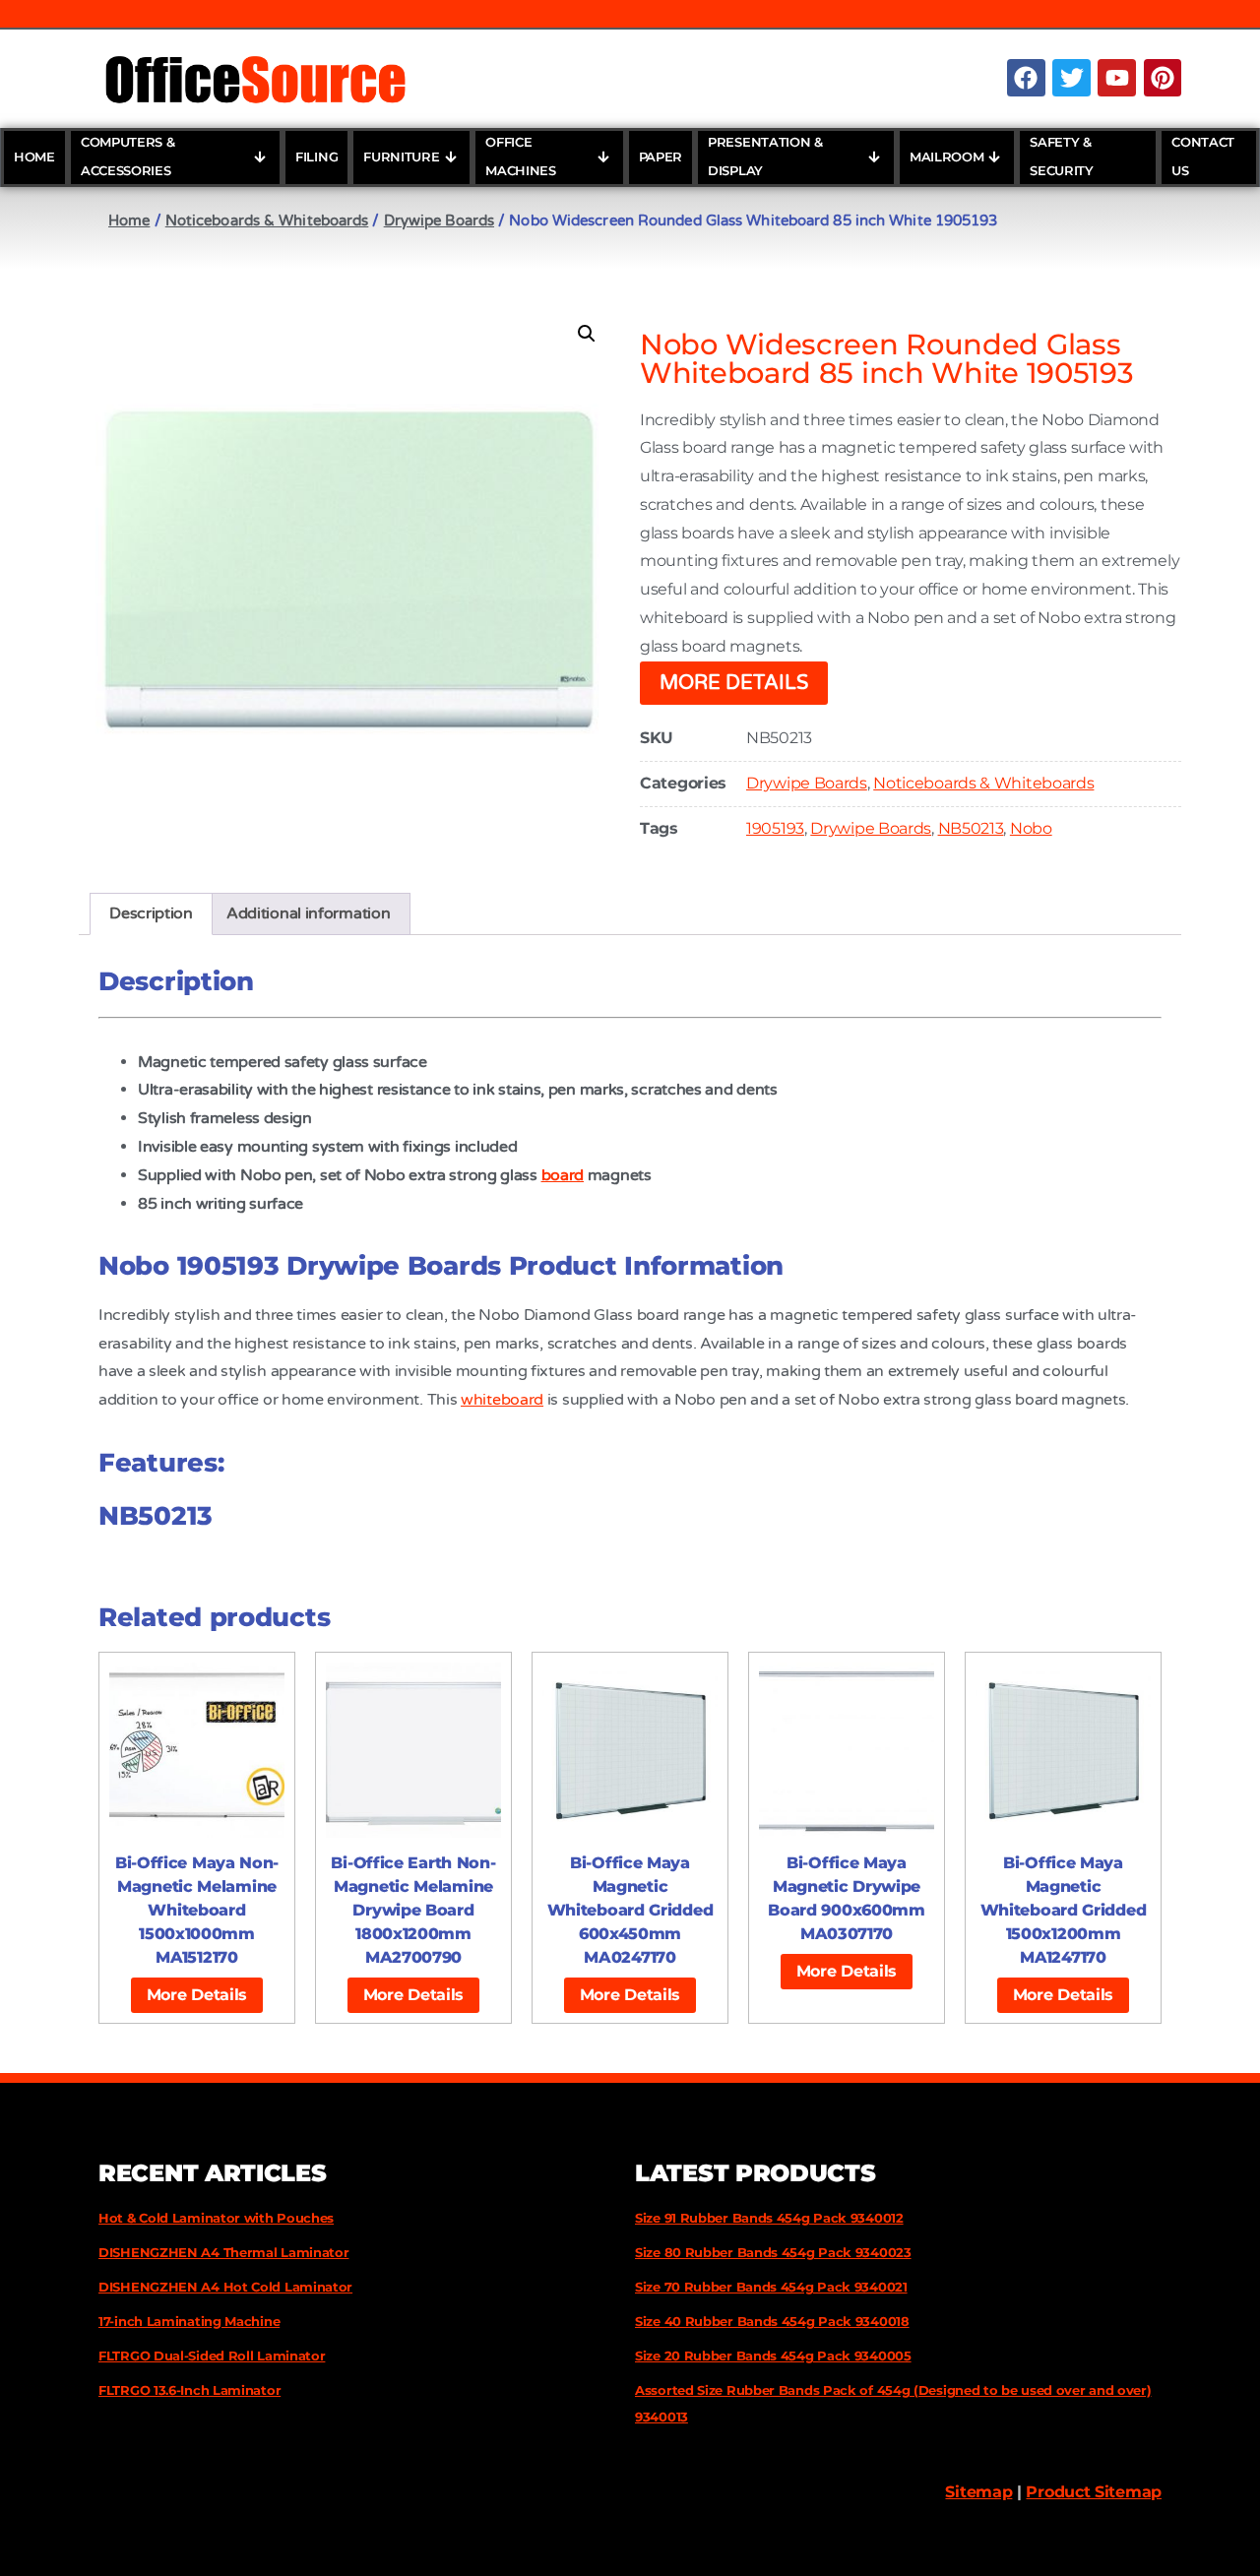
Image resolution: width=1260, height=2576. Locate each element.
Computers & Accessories (128, 157)
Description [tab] (151, 913)
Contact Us (1203, 157)
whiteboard (502, 1400)
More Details (734, 683)
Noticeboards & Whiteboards (267, 220)
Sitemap (978, 2492)
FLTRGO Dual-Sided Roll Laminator (212, 2356)
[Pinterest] (1163, 78)
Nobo (1031, 828)
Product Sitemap (1094, 2492)
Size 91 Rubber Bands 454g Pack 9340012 (769, 2218)
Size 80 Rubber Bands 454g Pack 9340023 (773, 2252)
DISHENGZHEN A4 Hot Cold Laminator (225, 2287)
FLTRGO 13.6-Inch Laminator (189, 2390)
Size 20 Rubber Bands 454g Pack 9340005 (773, 2356)
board (563, 1175)
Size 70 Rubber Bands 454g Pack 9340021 (771, 2287)
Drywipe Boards (439, 220)
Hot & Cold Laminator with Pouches (216, 2218)
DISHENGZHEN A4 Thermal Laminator (223, 2252)
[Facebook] (1026, 78)
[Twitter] (1071, 78)
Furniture (401, 157)
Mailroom (947, 157)
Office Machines (521, 157)
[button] (587, 334)
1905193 (775, 828)
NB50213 (971, 828)
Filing (316, 157)
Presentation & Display (765, 157)
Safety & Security (1062, 157)
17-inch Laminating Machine (189, 2321)
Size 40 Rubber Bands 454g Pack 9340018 (772, 2321)
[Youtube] (1116, 78)
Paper (661, 157)
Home (34, 157)
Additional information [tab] (308, 913)
